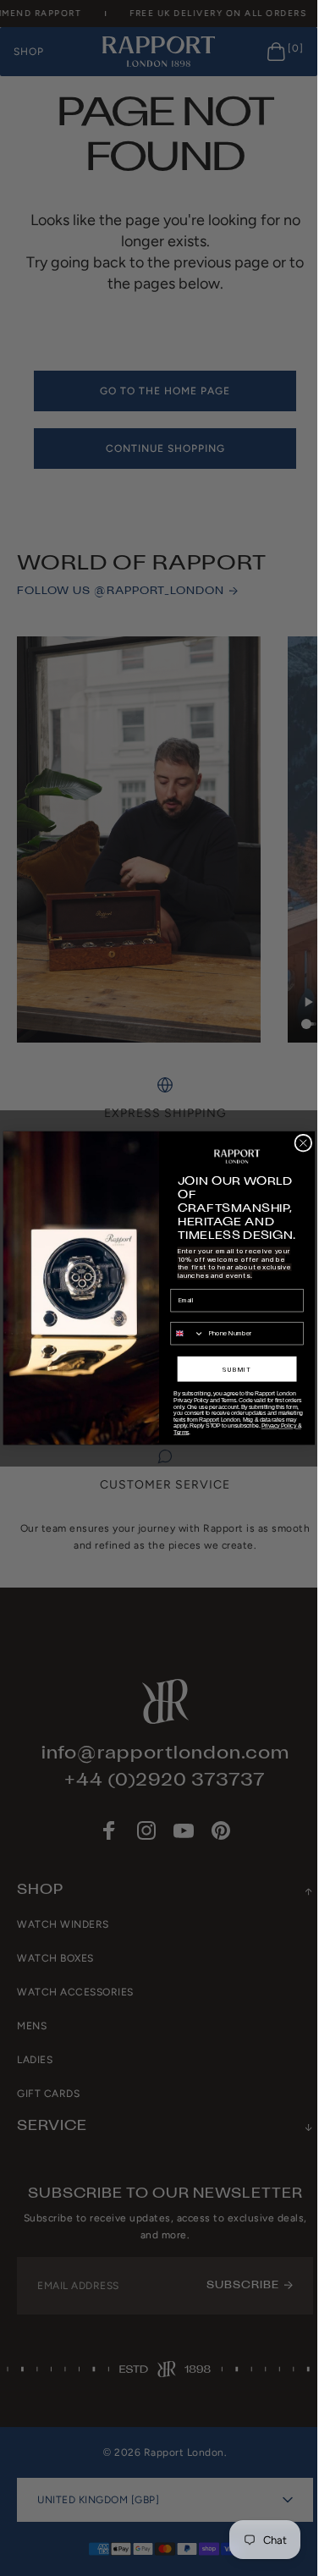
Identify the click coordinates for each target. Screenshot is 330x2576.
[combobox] (187, 1334)
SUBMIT (237, 1369)
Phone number (191, 1316)
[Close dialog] (302, 1143)
